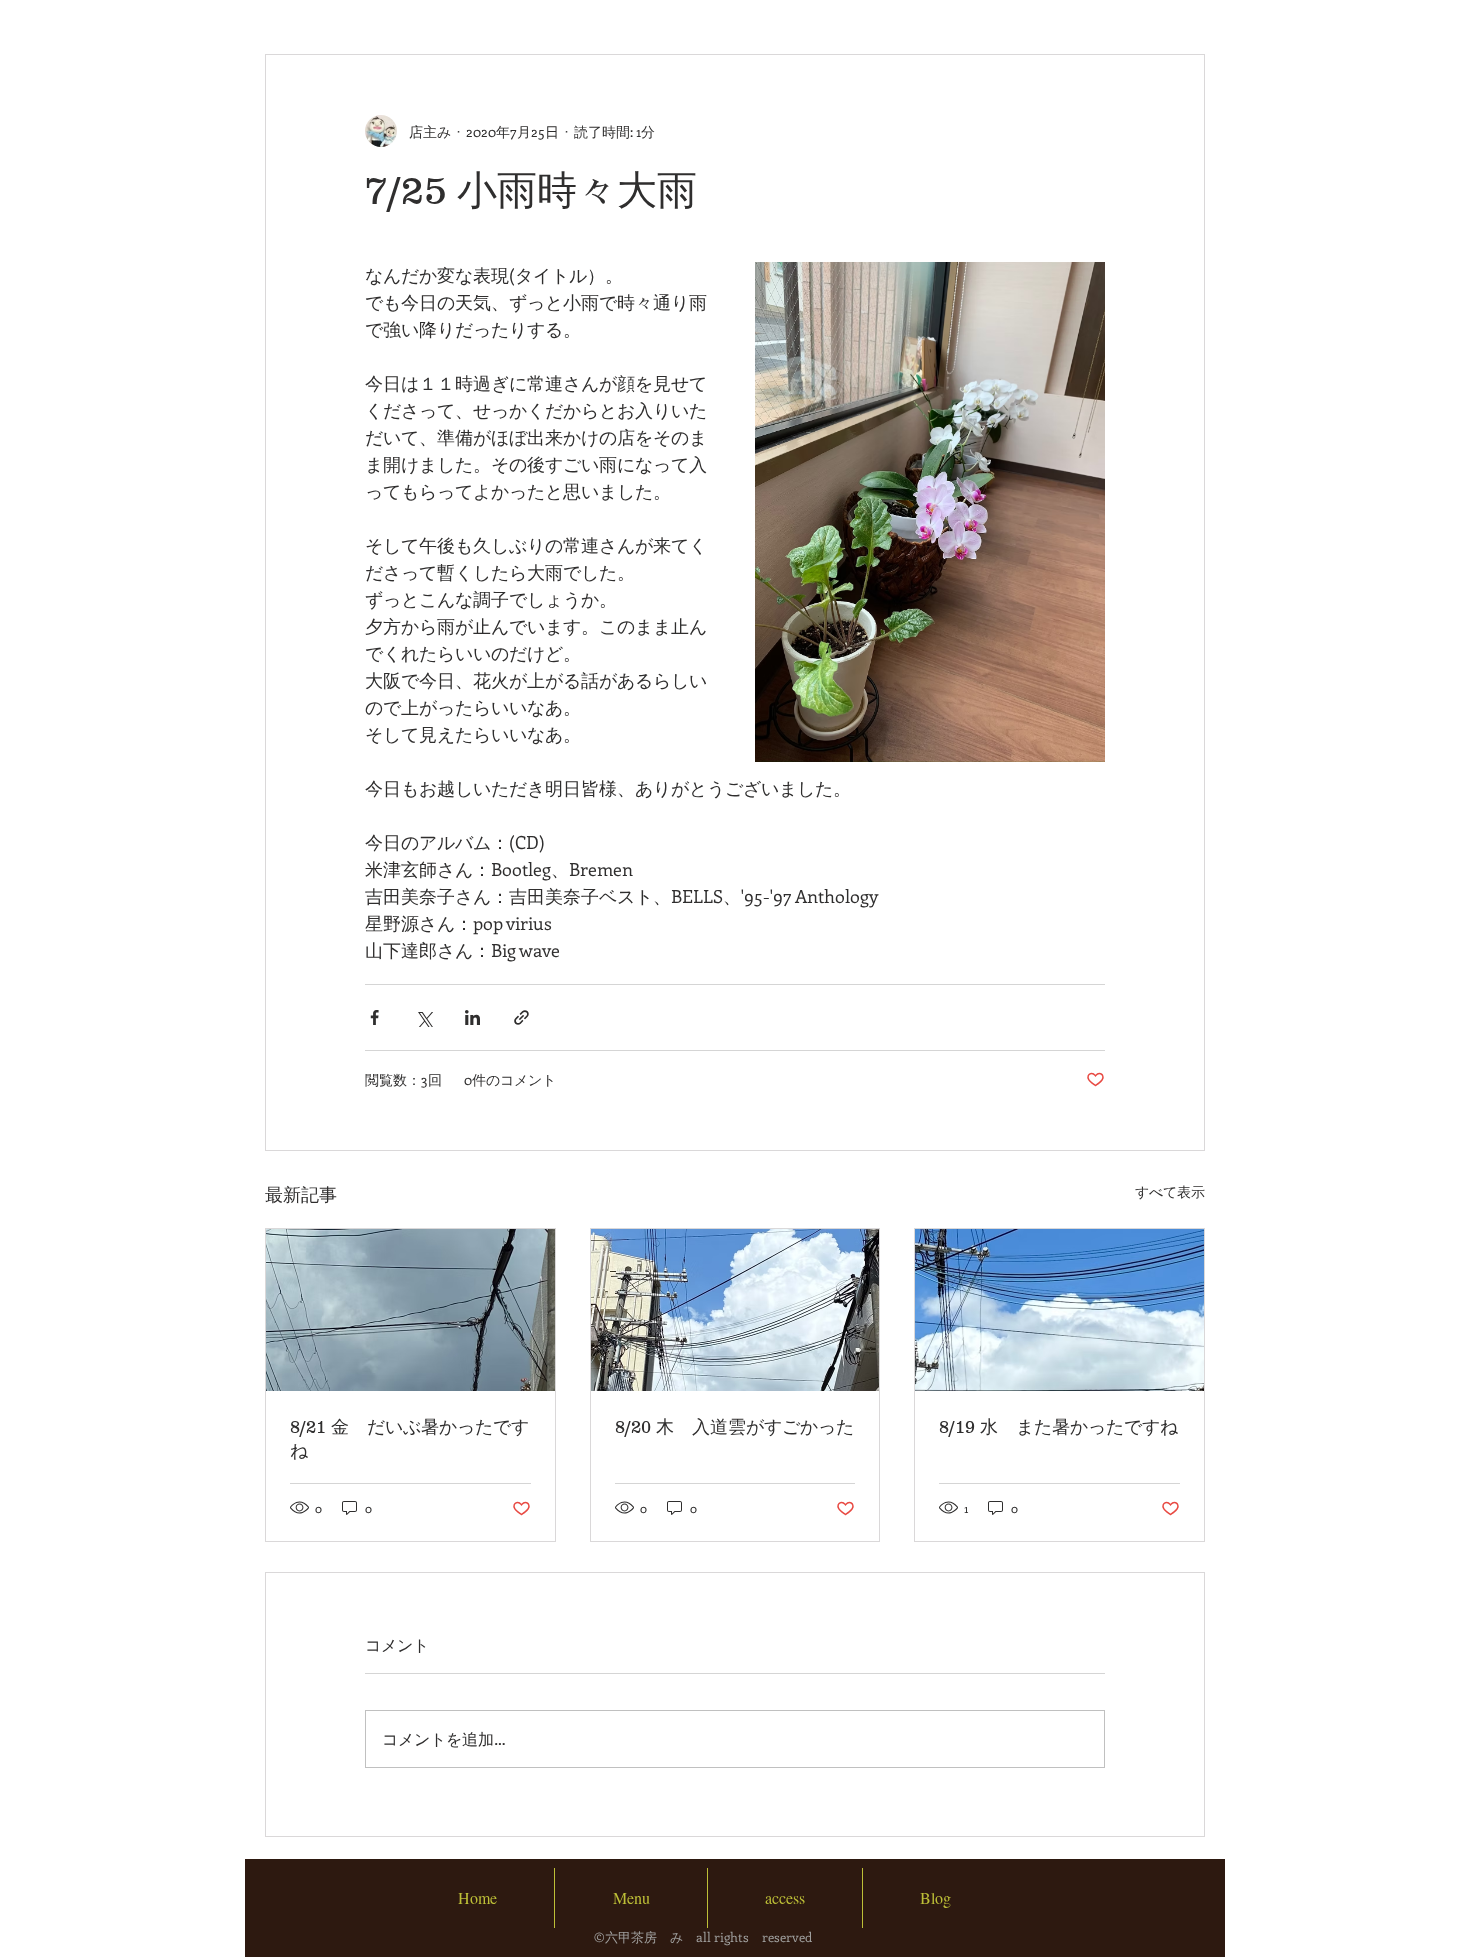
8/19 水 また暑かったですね (1058, 1427)
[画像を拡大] (930, 512)
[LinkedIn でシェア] (472, 1017)
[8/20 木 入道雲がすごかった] (735, 1310)
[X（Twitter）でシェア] (423, 1017)
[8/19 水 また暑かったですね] (1059, 1310)
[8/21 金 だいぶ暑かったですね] (410, 1310)
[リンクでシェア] (521, 1017)
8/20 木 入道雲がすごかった (734, 1427)
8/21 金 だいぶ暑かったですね (409, 1439)
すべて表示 (1170, 1191)
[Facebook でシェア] (374, 1017)
